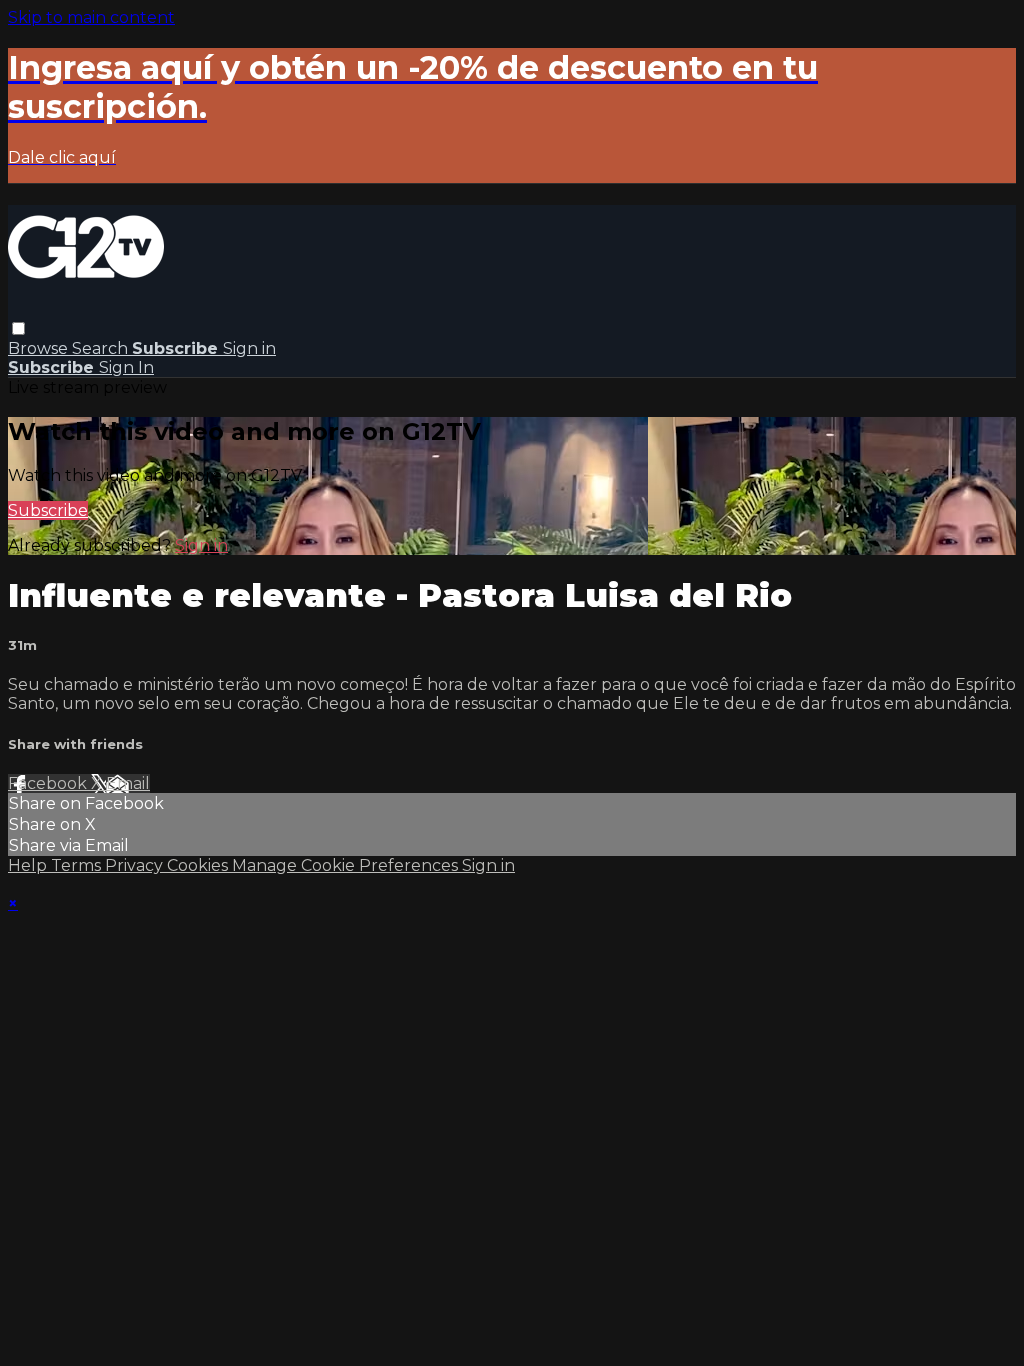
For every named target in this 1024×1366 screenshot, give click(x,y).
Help (29, 865)
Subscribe (48, 510)
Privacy (136, 865)
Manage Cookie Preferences (347, 865)
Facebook (49, 783)
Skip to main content (91, 17)
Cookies (199, 865)
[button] (18, 328)
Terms (78, 865)
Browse (40, 348)
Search (102, 348)
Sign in (249, 348)
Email (128, 783)
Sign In (126, 367)
